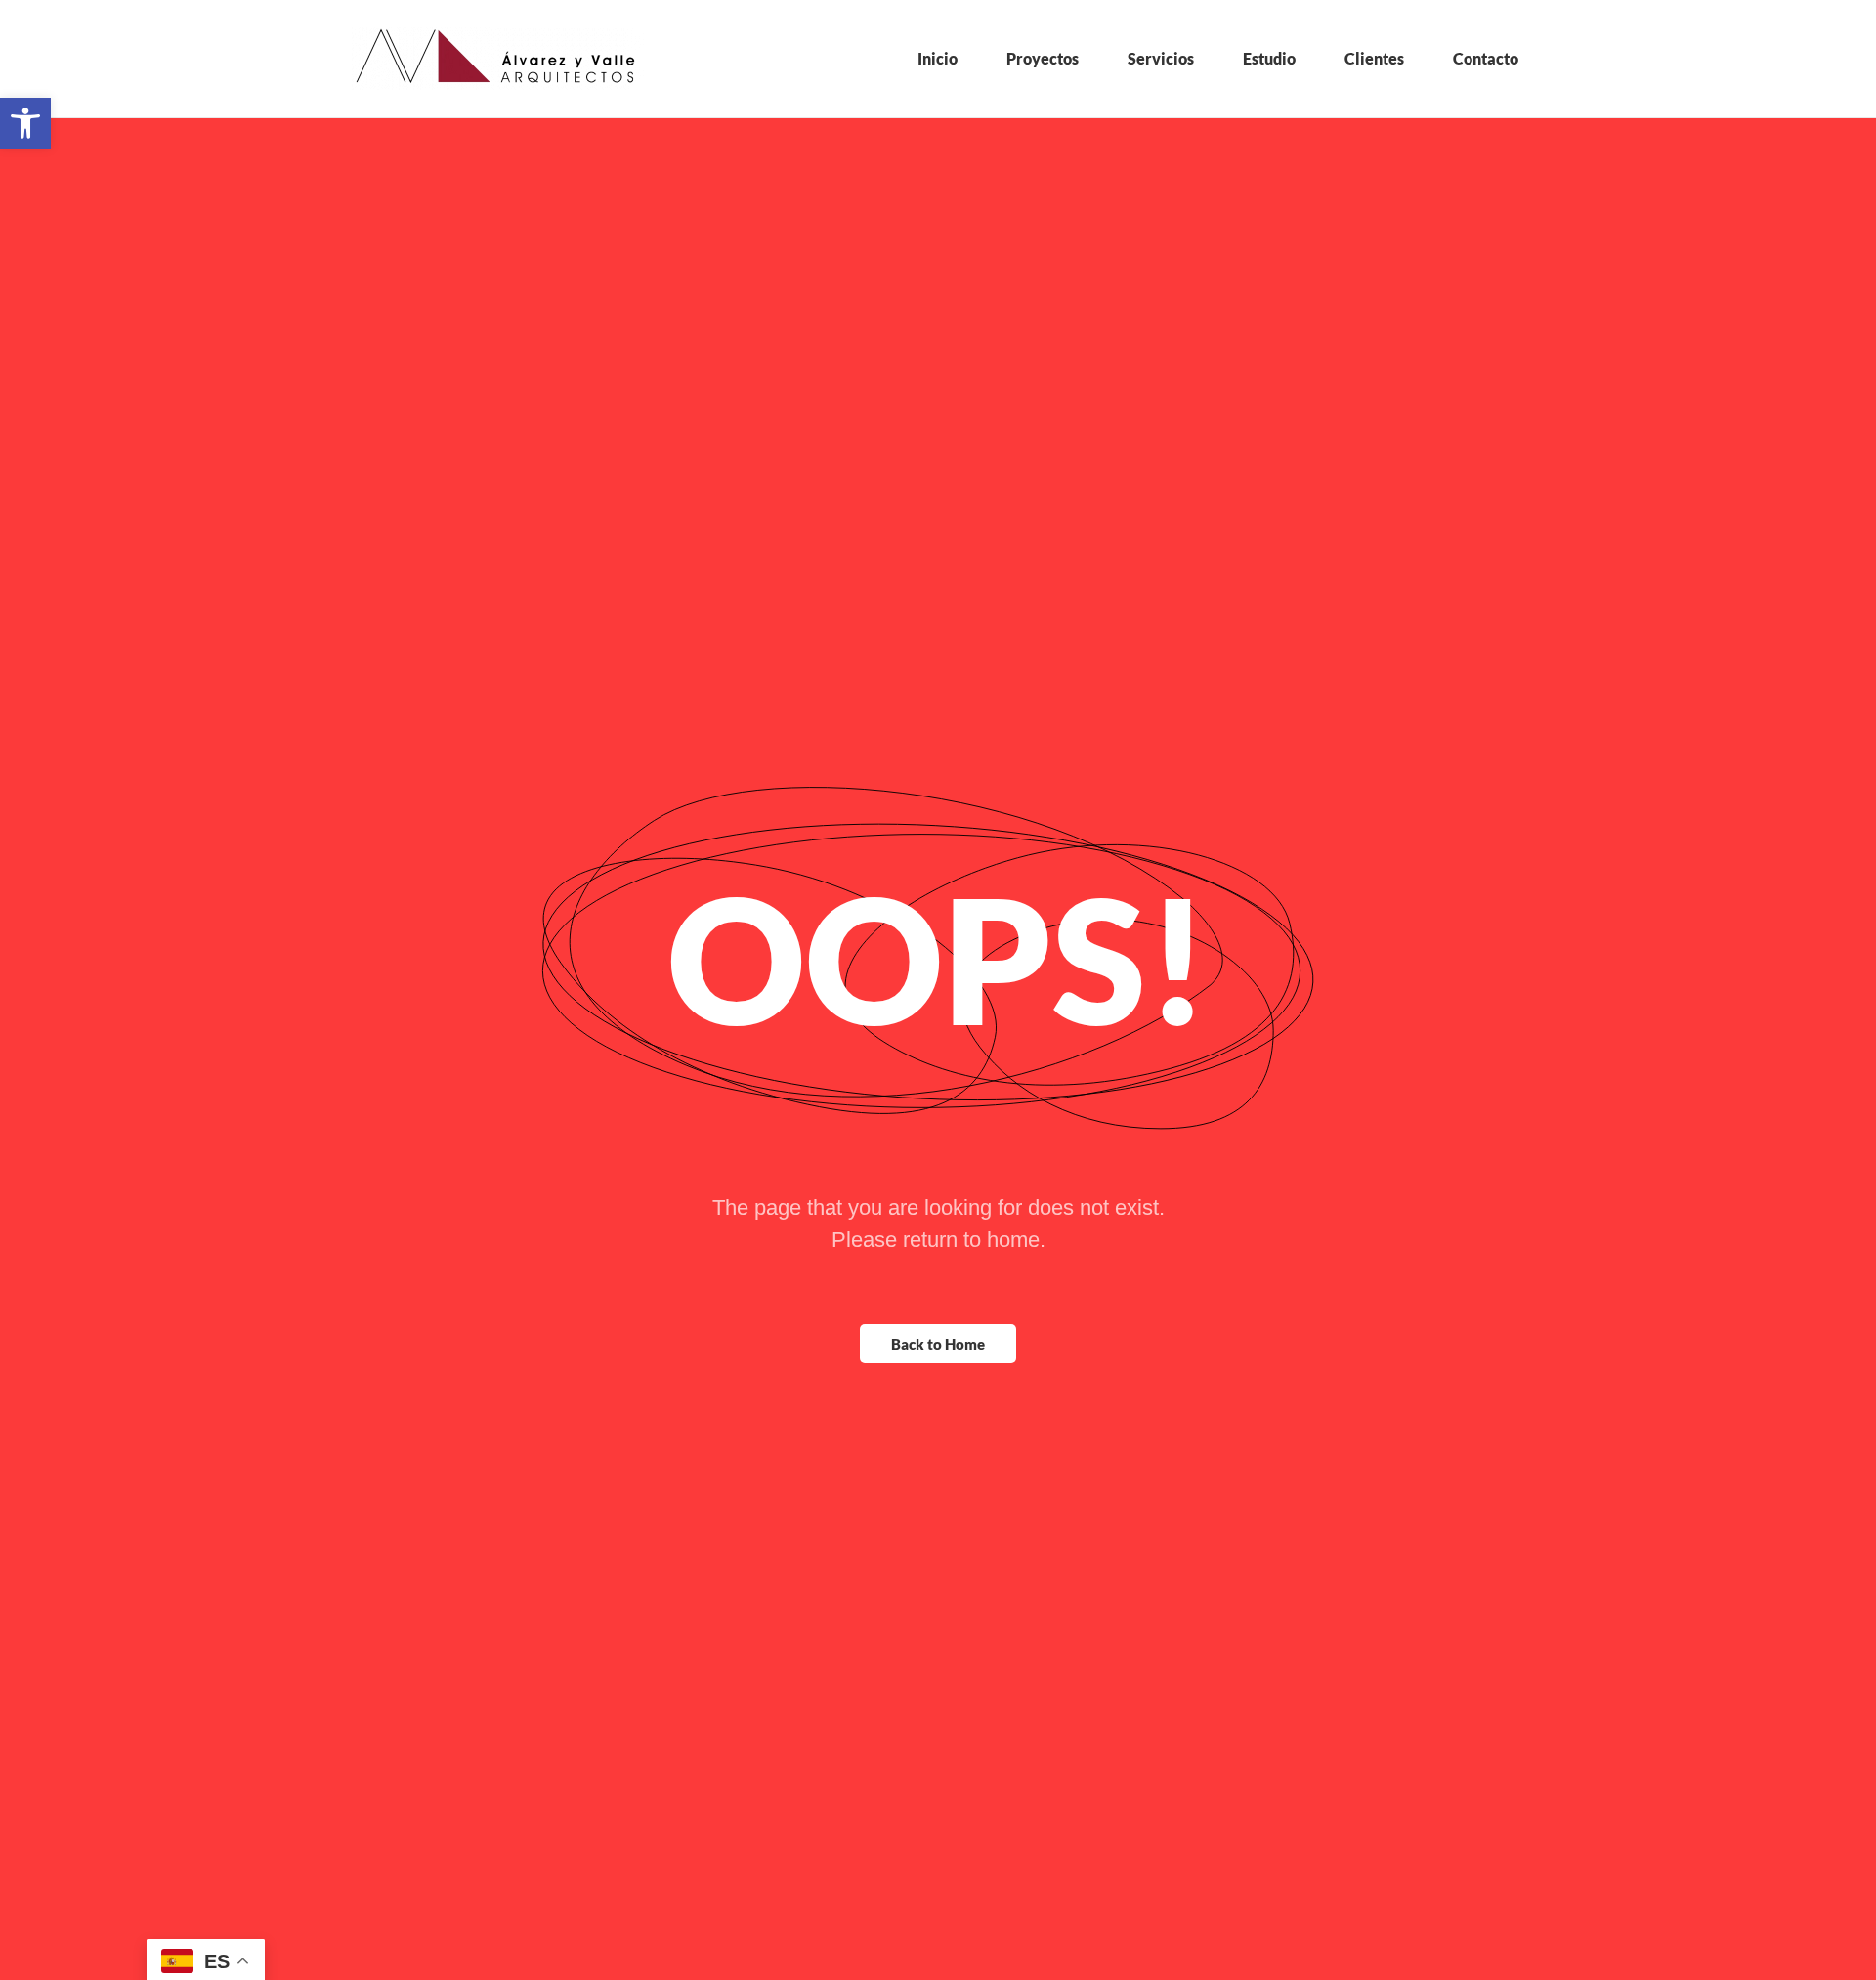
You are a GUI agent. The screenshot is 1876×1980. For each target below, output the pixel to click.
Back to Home (938, 1344)
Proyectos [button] (1043, 58)
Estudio (1269, 58)
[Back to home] (498, 59)
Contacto (1486, 58)
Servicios (1161, 58)
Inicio (938, 58)
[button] (25, 123)
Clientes (1374, 58)
